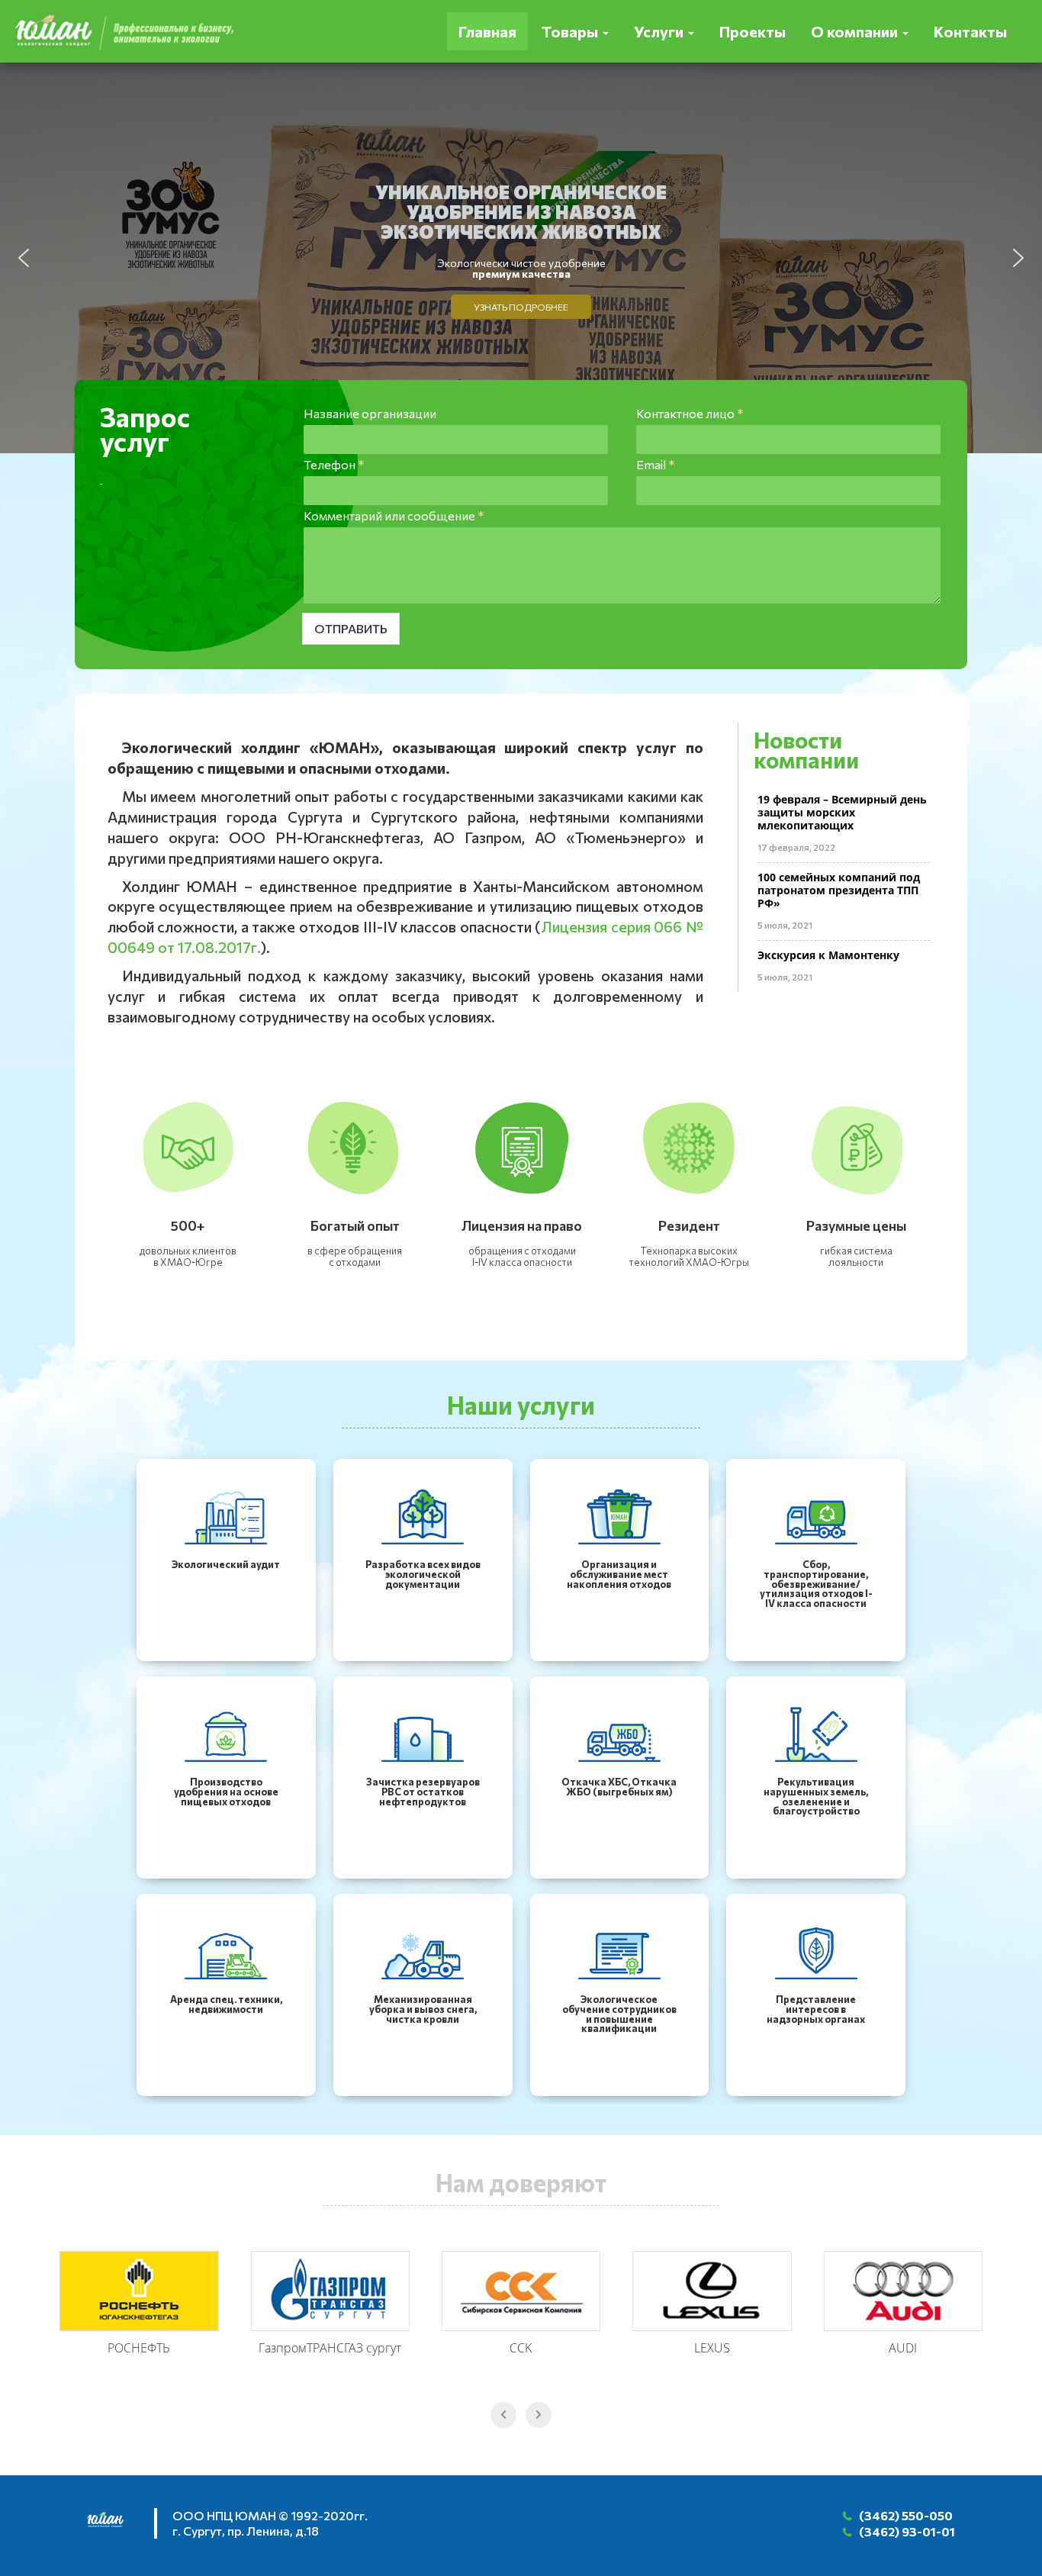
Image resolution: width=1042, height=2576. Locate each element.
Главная (487, 31)
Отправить (351, 628)
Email (655, 464)
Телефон (334, 464)
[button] (24, 258)
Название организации (370, 413)
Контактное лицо (690, 413)
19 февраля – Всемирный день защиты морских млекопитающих (842, 812)
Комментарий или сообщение (394, 515)
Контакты (970, 31)
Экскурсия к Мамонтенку (828, 955)
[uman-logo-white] (113, 2525)
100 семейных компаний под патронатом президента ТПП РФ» (839, 890)
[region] (521, 258)
